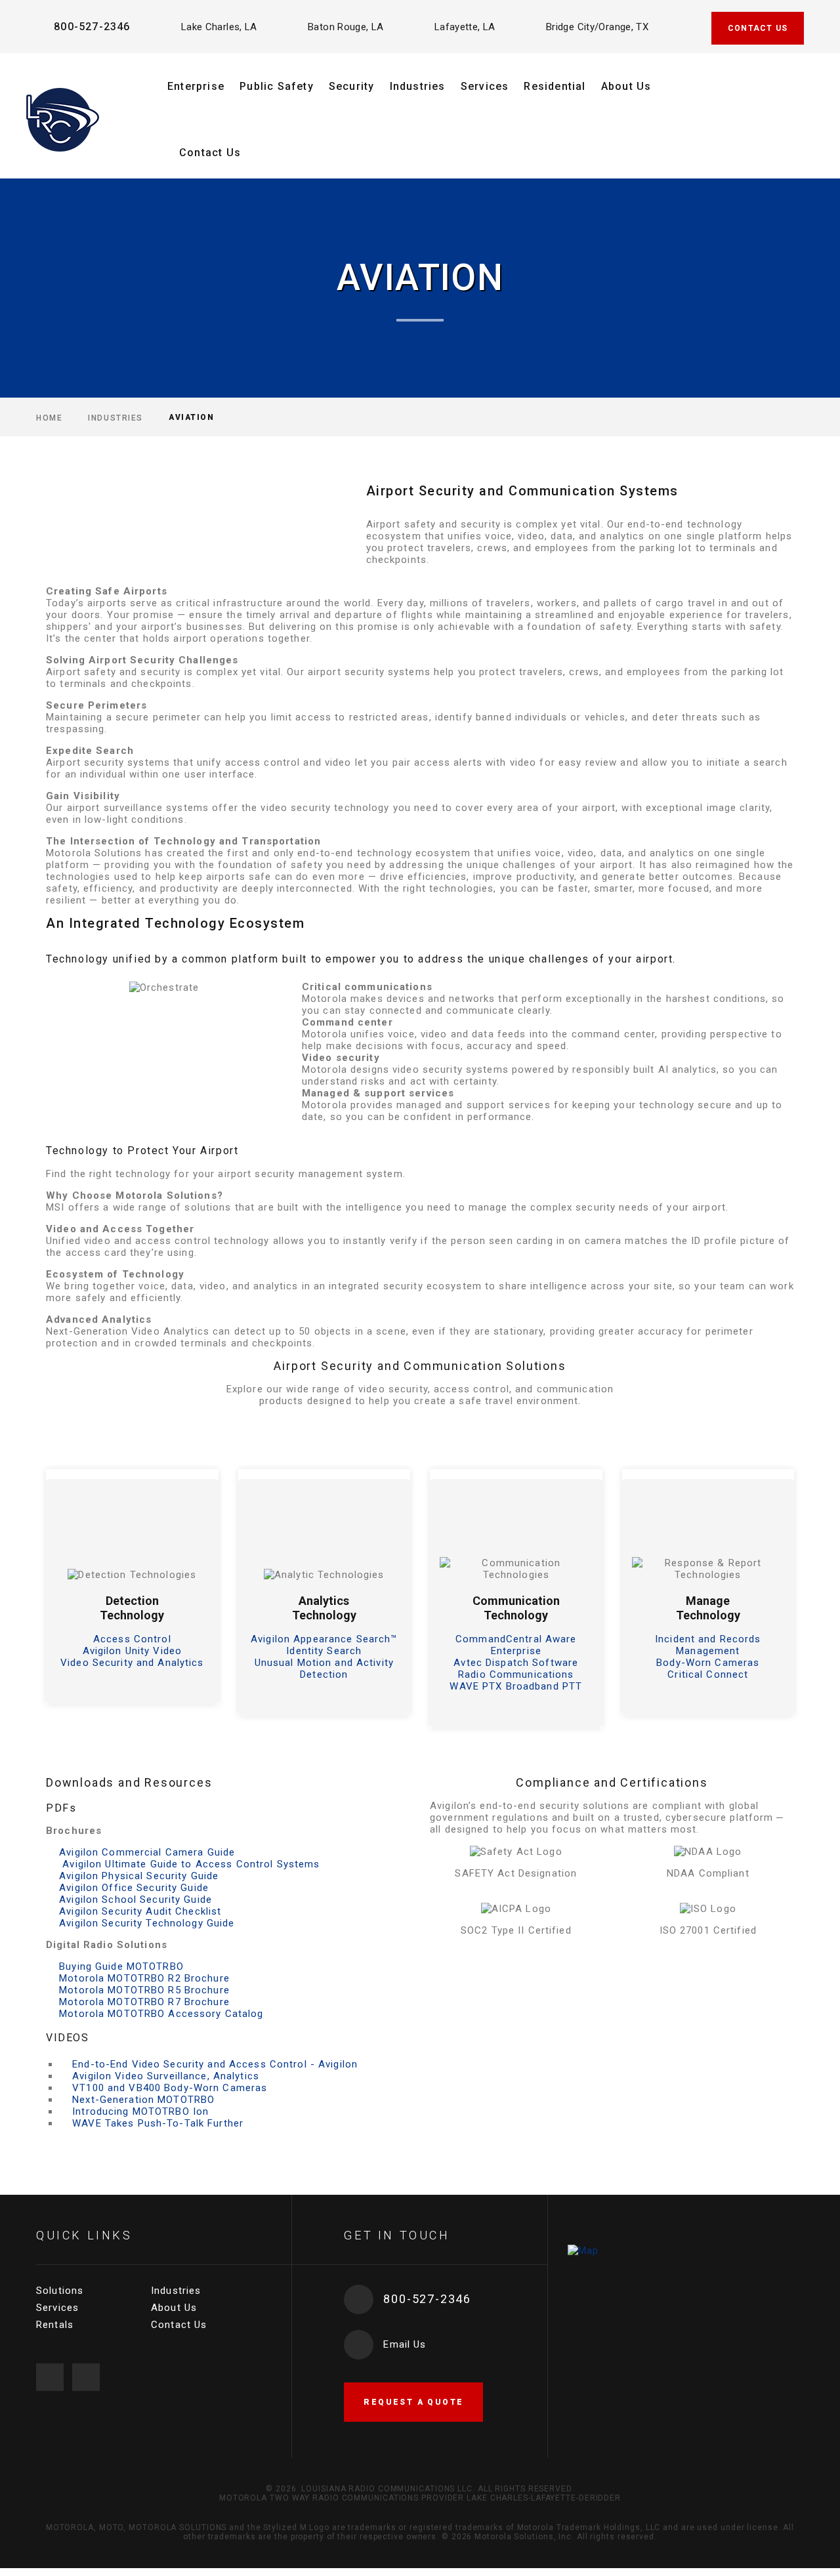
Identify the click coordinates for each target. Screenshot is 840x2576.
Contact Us (210, 153)
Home (49, 417)
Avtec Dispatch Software (516, 1663)
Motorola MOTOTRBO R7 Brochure (144, 2002)
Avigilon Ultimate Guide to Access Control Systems (189, 1864)
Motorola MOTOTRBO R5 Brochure (144, 1990)
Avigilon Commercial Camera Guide (147, 1852)
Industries (418, 86)
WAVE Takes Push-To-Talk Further (158, 2123)
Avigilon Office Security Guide (134, 1888)
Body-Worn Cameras (708, 1663)
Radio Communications (516, 1674)
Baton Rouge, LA (346, 27)
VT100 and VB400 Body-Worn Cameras (170, 2088)
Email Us (405, 2344)
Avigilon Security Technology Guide (147, 1923)
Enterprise (196, 86)
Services (485, 86)
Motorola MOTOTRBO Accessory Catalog (161, 2014)
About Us (626, 86)
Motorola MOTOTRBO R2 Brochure (144, 1978)
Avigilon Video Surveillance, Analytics (166, 2076)
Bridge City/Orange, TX (597, 27)
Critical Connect (708, 1674)
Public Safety (277, 86)
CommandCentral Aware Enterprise (516, 1645)
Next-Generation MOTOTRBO (143, 2100)
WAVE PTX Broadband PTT (516, 1686)
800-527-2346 (92, 27)
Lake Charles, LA (219, 27)
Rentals (55, 2325)
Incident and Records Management (708, 1645)
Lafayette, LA (465, 27)
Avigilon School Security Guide (136, 1900)
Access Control (132, 1639)
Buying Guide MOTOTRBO (121, 1966)
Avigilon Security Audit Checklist (140, 1911)
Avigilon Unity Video (133, 1651)
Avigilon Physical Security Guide (139, 1876)
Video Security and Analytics (132, 1663)
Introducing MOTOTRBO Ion (140, 2111)
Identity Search (324, 1651)
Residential (555, 86)
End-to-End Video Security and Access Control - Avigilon (215, 2064)
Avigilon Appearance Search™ (324, 1639)
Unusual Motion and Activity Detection (324, 1669)
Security (352, 86)
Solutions (60, 2291)
